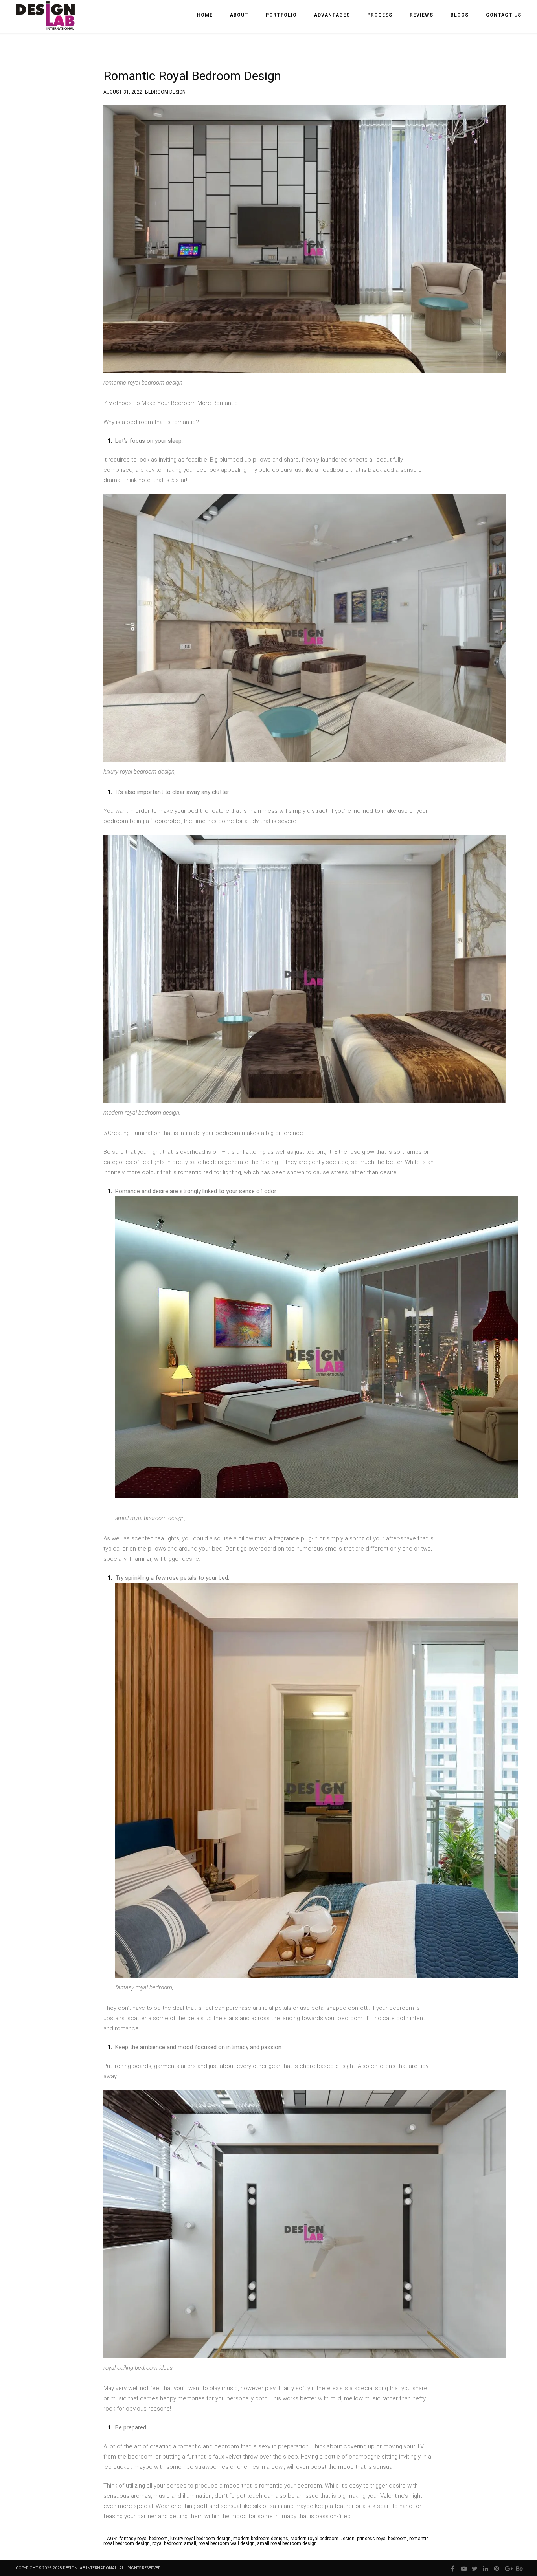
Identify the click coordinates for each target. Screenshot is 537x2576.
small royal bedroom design (287, 2543)
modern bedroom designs (261, 2539)
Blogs (460, 15)
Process (380, 15)
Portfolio (281, 15)
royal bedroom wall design (227, 2543)
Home (205, 15)
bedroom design (165, 91)
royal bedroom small (174, 2543)
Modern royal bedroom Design (323, 2539)
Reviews (421, 15)
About (239, 15)
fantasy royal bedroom (144, 2539)
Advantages (332, 15)
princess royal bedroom (382, 2539)
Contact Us (504, 15)
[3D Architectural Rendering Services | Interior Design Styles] (46, 22)
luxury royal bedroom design (200, 2539)
